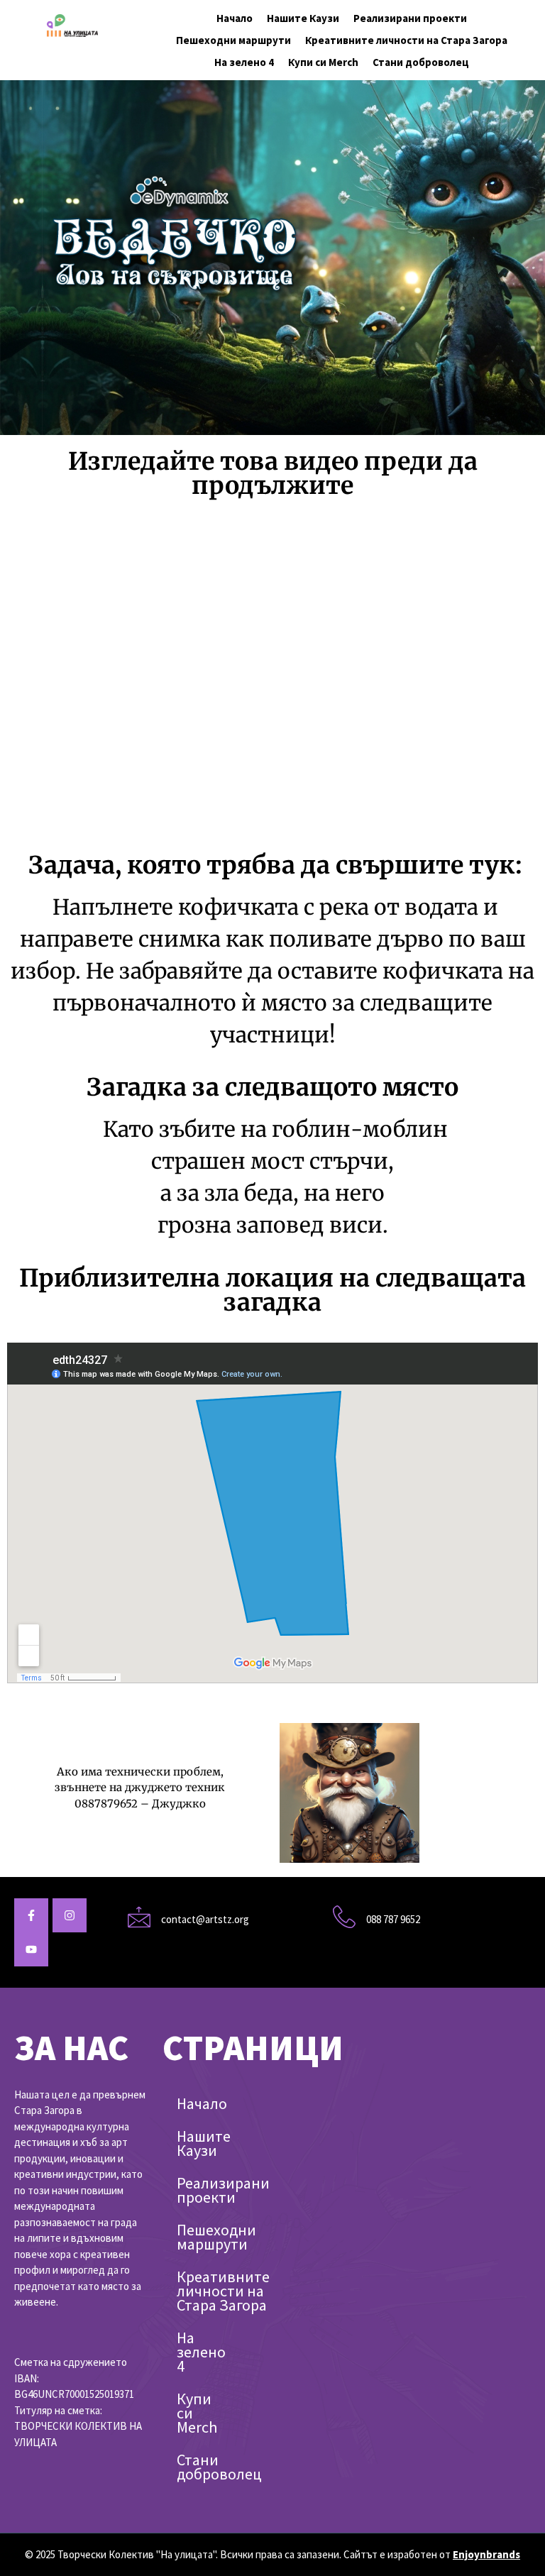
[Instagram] (70, 1915)
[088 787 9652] (344, 1917)
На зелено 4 (244, 62)
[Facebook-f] (31, 1915)
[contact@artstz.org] (139, 1917)
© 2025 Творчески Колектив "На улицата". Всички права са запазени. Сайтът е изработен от (272, 2554)
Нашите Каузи (303, 18)
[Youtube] (31, 1949)
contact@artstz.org (205, 1919)
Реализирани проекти (410, 18)
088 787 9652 (393, 1919)
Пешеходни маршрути (233, 40)
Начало (235, 18)
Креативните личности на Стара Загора (406, 40)
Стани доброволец (421, 62)
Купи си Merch (323, 62)
